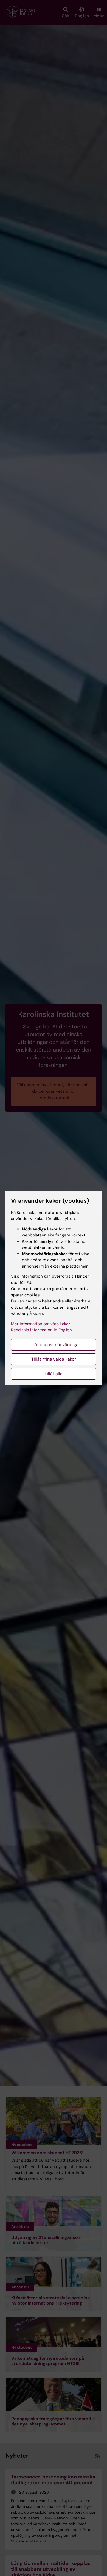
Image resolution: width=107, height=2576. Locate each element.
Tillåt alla (54, 1374)
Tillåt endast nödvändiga (54, 1345)
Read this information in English (41, 1330)
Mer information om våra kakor (41, 1324)
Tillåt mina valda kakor (54, 1359)
